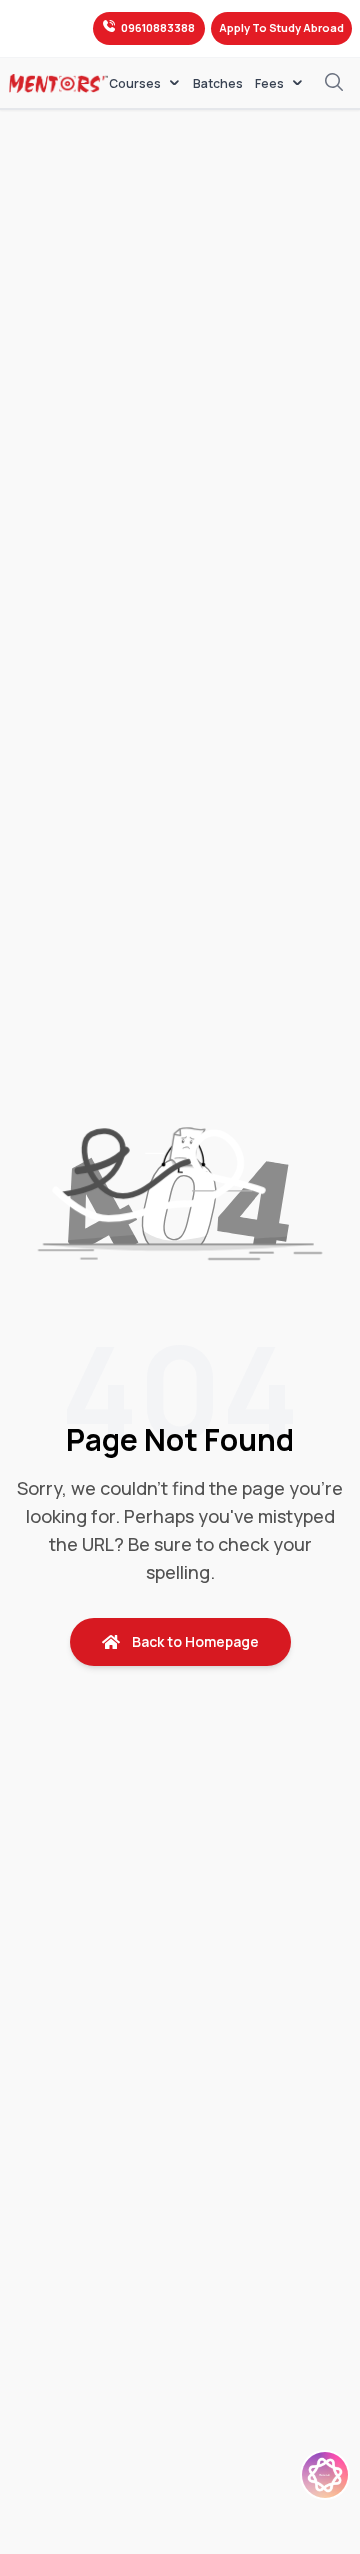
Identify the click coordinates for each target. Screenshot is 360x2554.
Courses (135, 83)
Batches (218, 84)
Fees (269, 83)
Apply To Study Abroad (281, 27)
